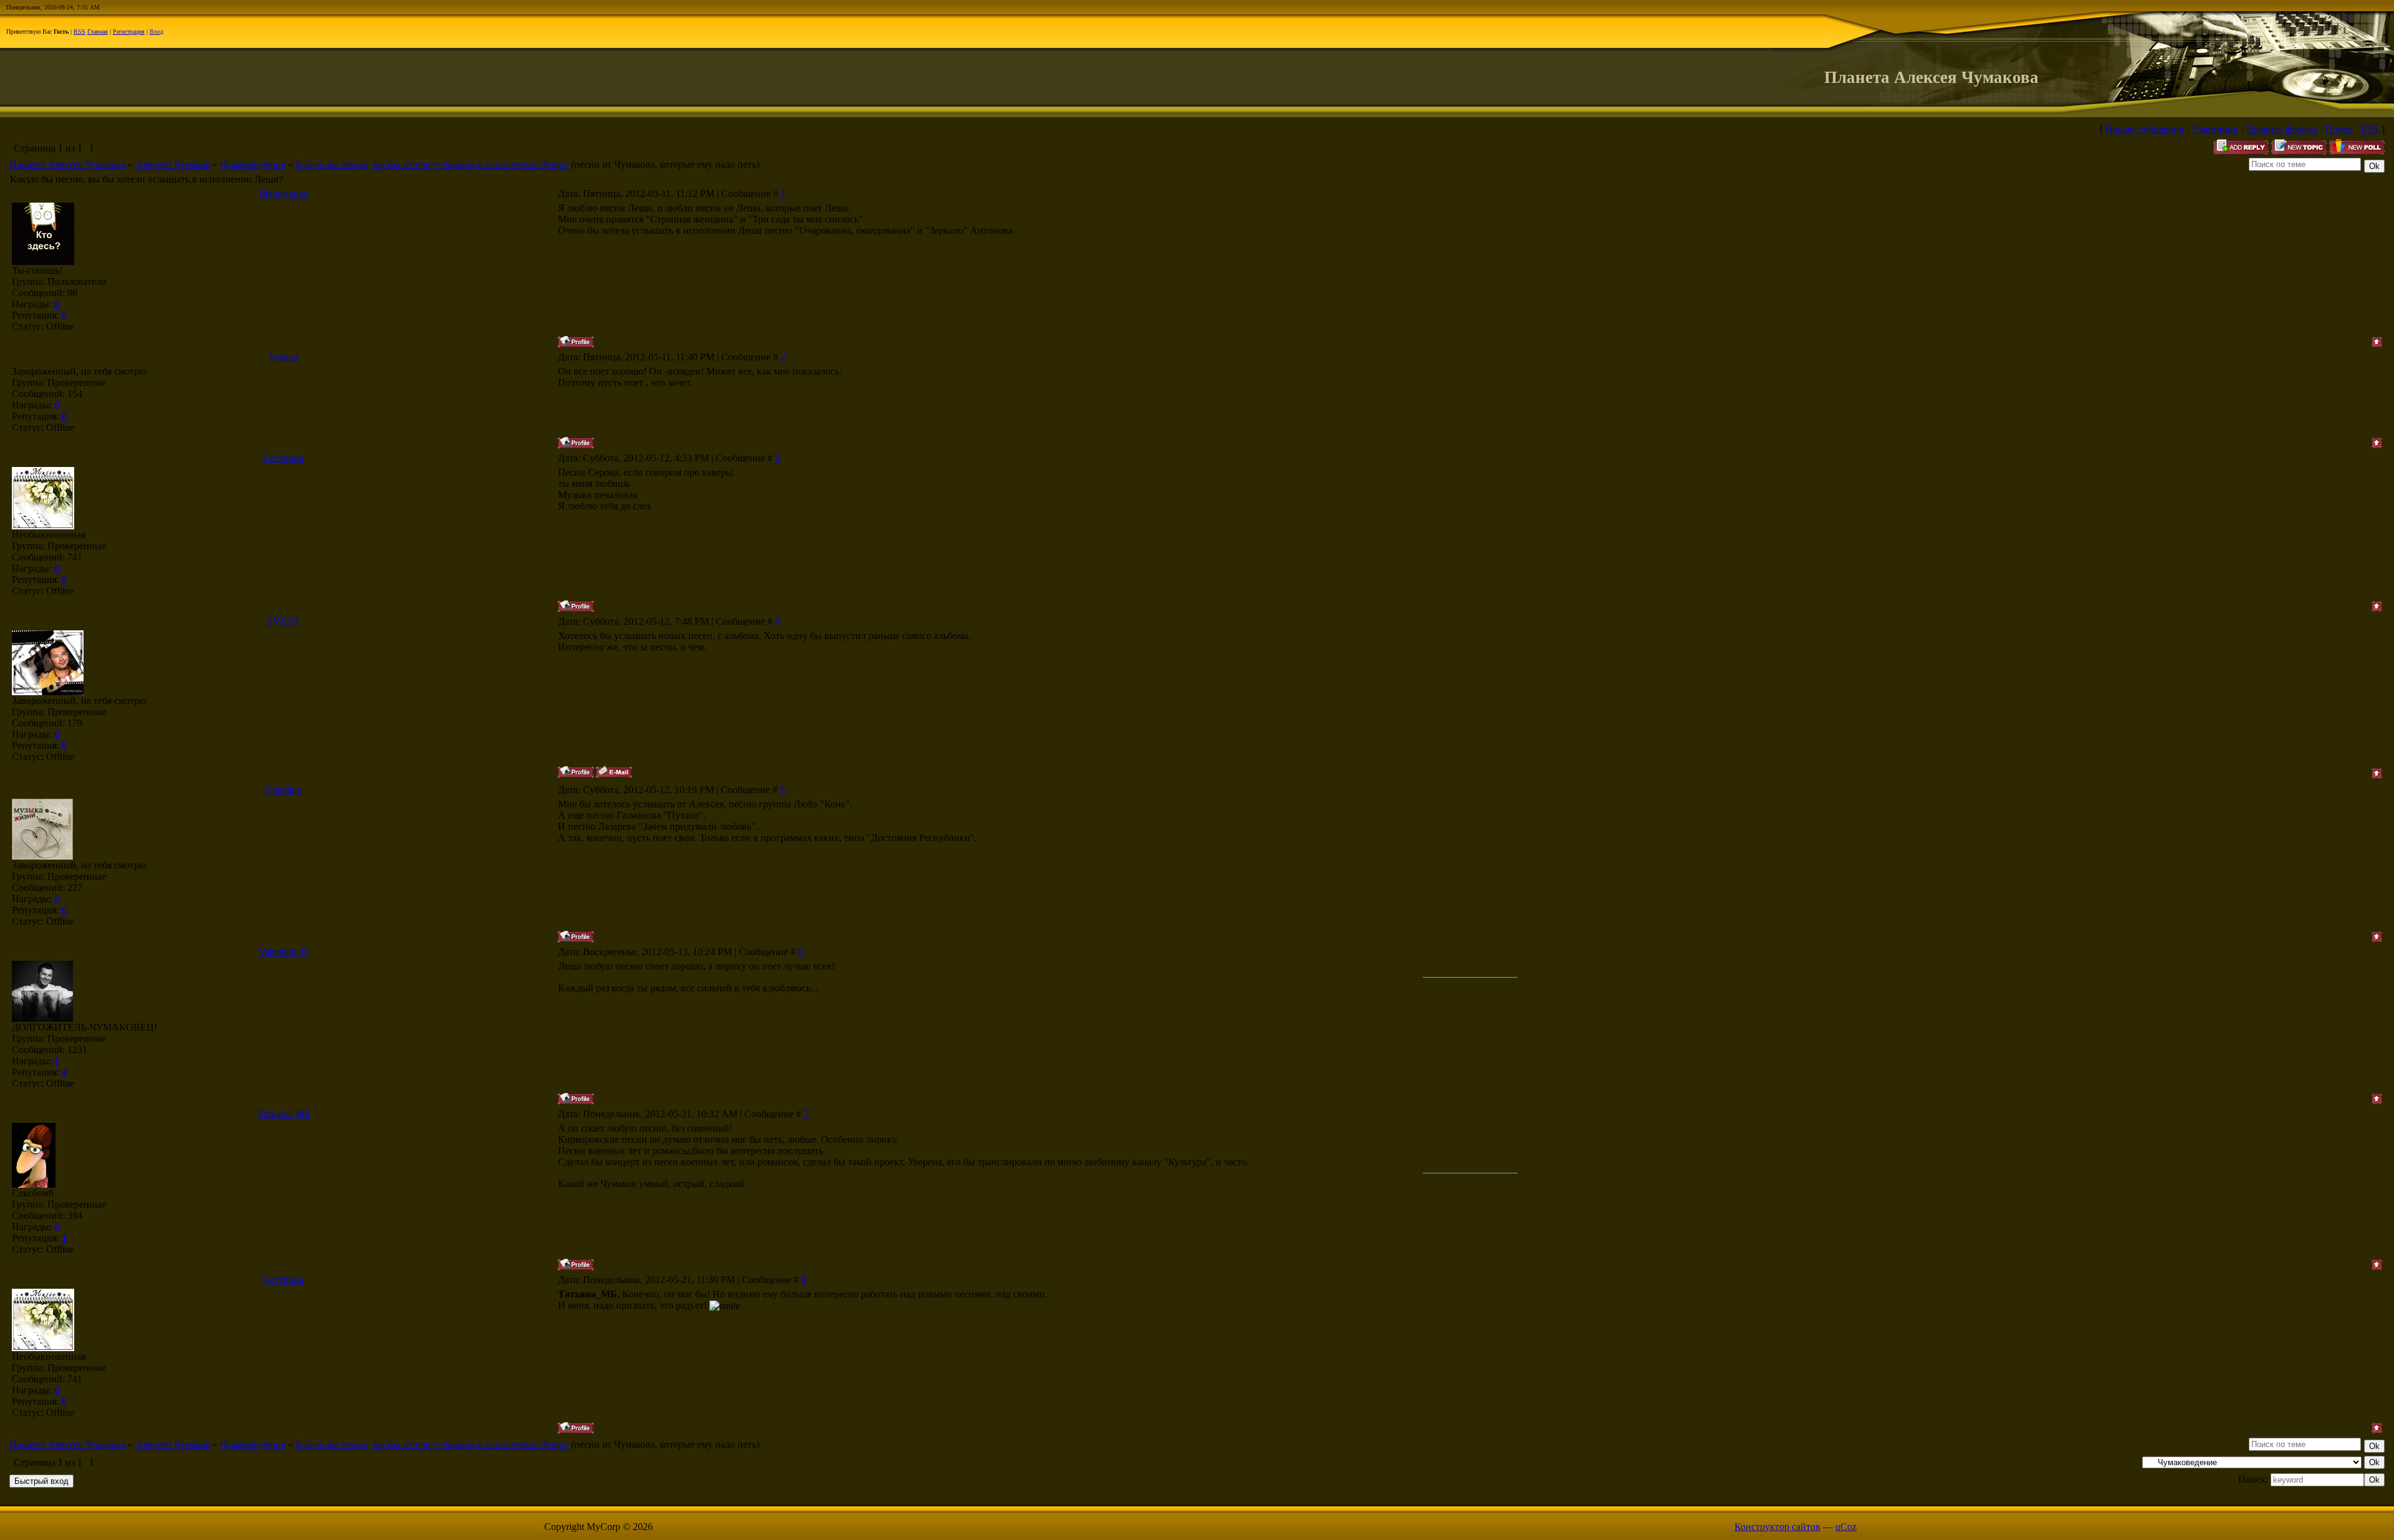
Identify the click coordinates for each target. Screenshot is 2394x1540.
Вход (156, 31)
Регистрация (129, 31)
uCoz (1846, 1527)
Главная (98, 31)
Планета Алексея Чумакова (67, 164)
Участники (2215, 129)
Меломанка (284, 194)
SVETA (284, 621)
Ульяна (283, 357)
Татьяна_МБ (283, 1114)
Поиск (2339, 129)
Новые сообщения (2144, 129)
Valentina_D (283, 952)
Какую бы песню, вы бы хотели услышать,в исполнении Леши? (432, 164)
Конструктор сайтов (1777, 1527)
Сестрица (283, 458)
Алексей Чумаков (173, 164)
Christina (283, 790)
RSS (79, 31)
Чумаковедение (253, 164)
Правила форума (2282, 129)
